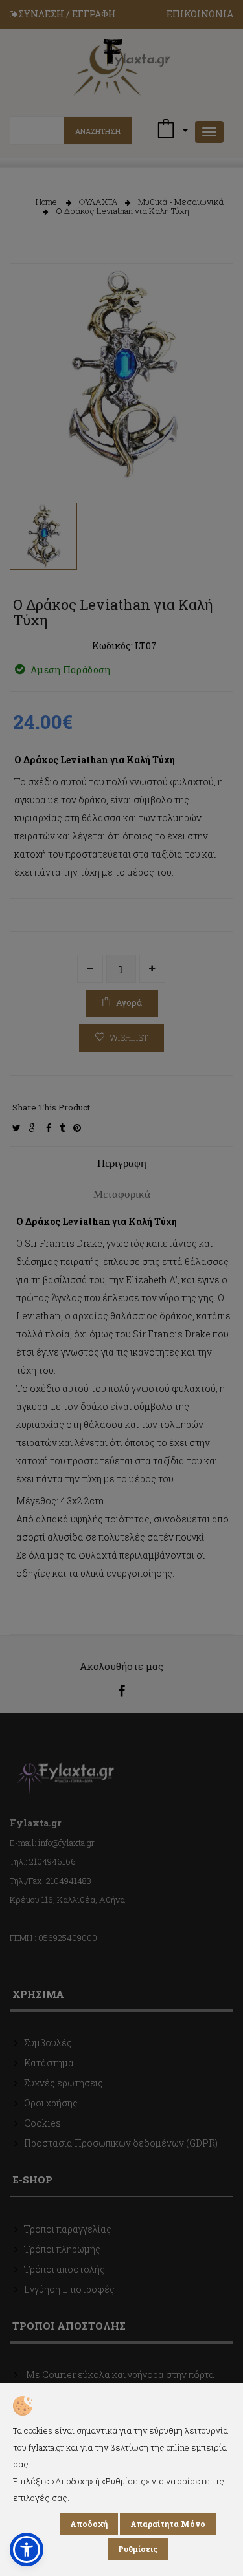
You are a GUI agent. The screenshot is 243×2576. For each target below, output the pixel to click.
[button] (27, 2549)
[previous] (29, 454)
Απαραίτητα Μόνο (168, 2524)
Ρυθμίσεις (138, 2549)
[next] (214, 454)
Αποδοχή (89, 2524)
